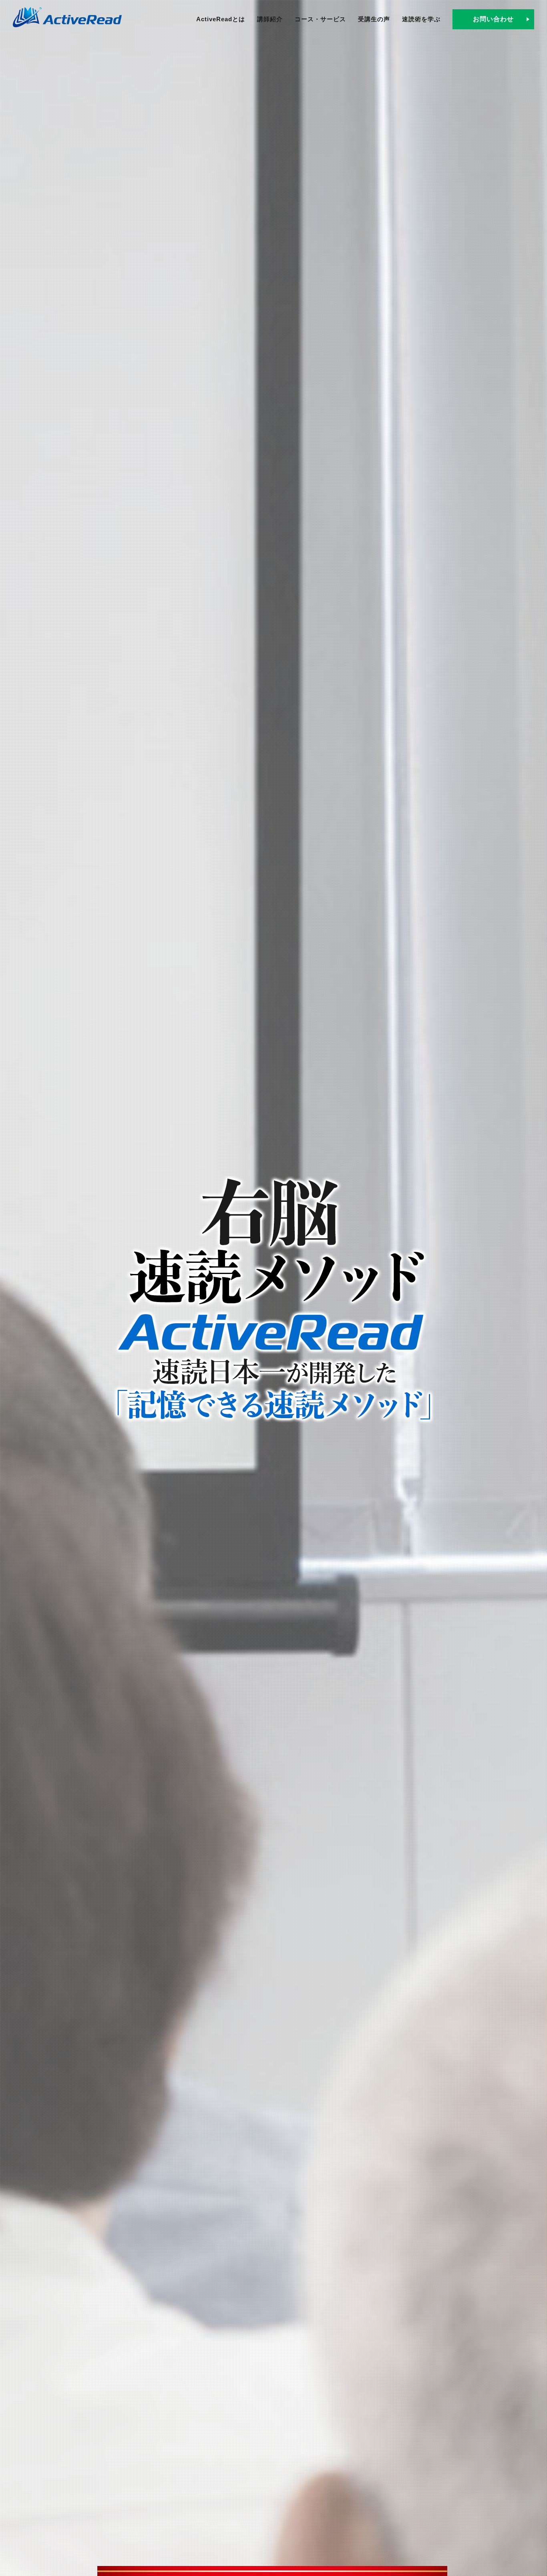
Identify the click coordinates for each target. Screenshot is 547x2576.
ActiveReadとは (221, 19)
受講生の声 (374, 19)
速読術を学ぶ (421, 19)
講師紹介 (270, 19)
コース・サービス (320, 19)
